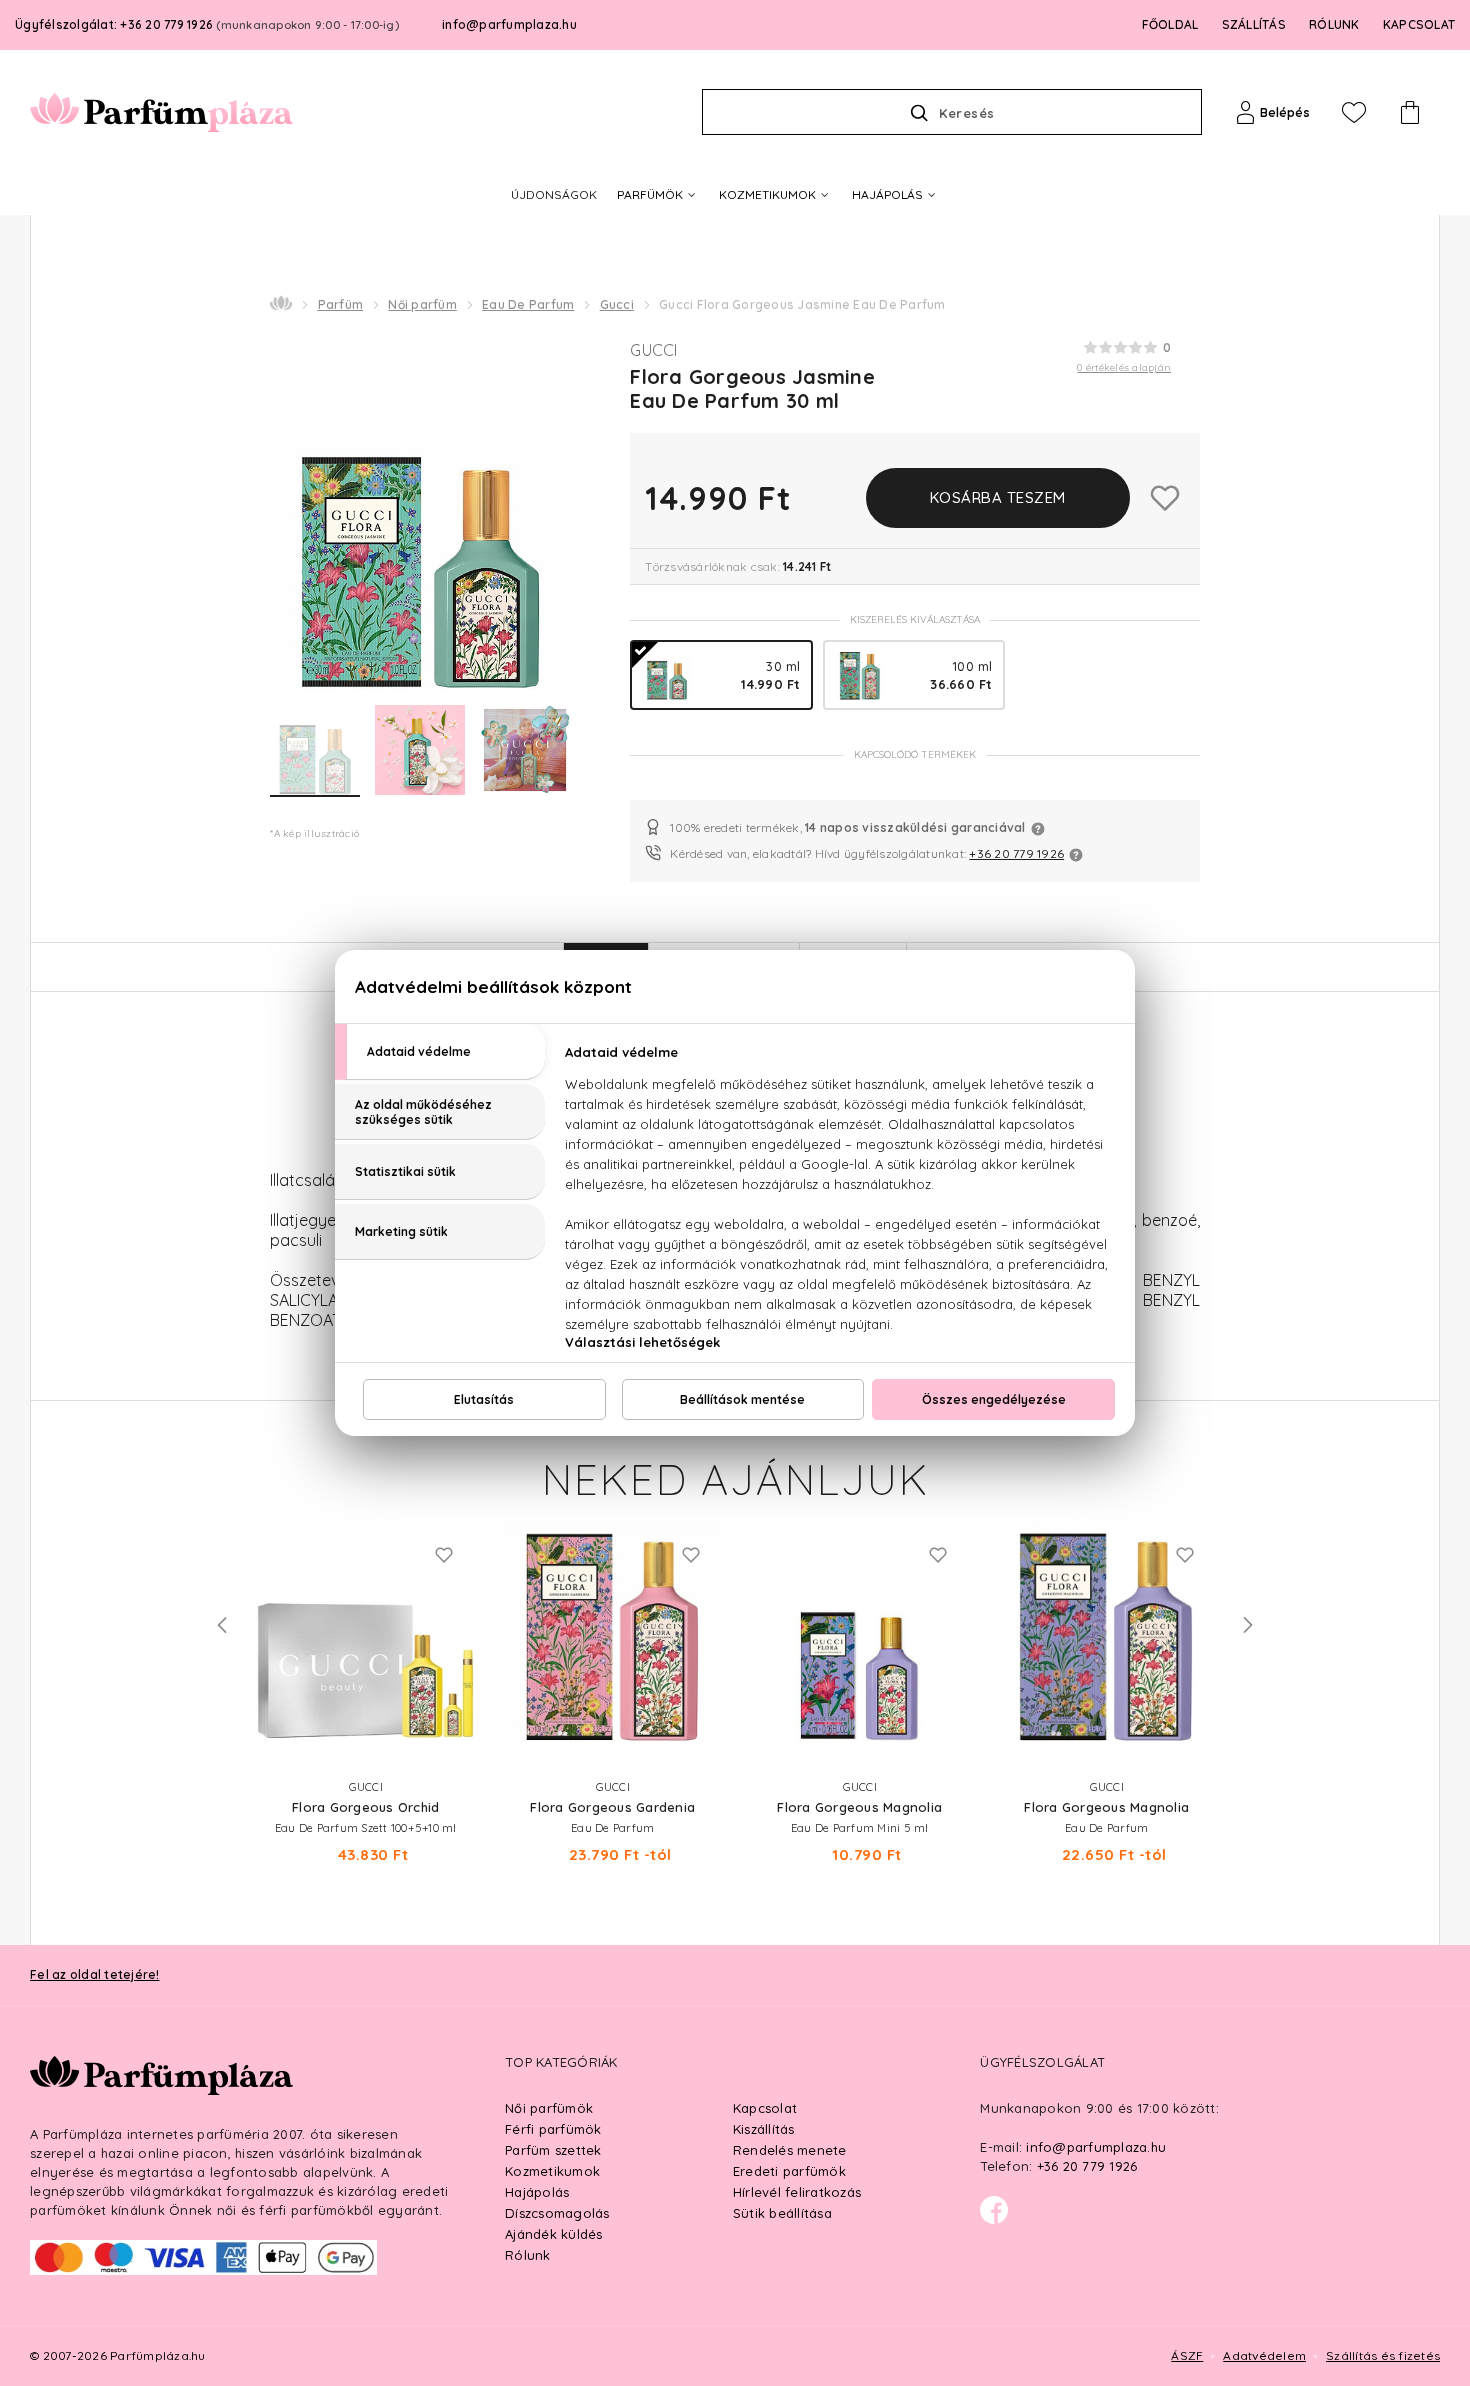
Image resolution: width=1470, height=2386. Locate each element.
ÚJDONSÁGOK (554, 194)
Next (1248, 1625)
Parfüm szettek (553, 2150)
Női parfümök (549, 2108)
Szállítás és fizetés (1383, 2355)
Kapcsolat (765, 2108)
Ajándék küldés (554, 2234)
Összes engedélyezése (994, 1399)
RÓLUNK (1334, 24)
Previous (222, 1625)
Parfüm (341, 304)
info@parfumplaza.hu (509, 24)
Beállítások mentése (742, 1399)
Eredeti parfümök (789, 2171)
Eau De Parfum (528, 304)
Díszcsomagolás (557, 2213)
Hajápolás (537, 2192)
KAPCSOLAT (1419, 24)
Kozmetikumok (552, 2171)
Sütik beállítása (782, 2213)
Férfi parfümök (553, 2129)
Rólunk (528, 2255)
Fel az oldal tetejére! (95, 1974)
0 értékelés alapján (1124, 367)
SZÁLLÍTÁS (1254, 24)
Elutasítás (484, 1399)
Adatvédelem (1264, 2355)
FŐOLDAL (1170, 24)
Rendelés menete (790, 2150)
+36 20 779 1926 (1016, 853)
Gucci (617, 304)
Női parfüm (422, 304)
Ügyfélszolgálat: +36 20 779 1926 (207, 24)
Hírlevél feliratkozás (797, 2192)
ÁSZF (1187, 2355)
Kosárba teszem (998, 497)
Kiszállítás (764, 2129)
